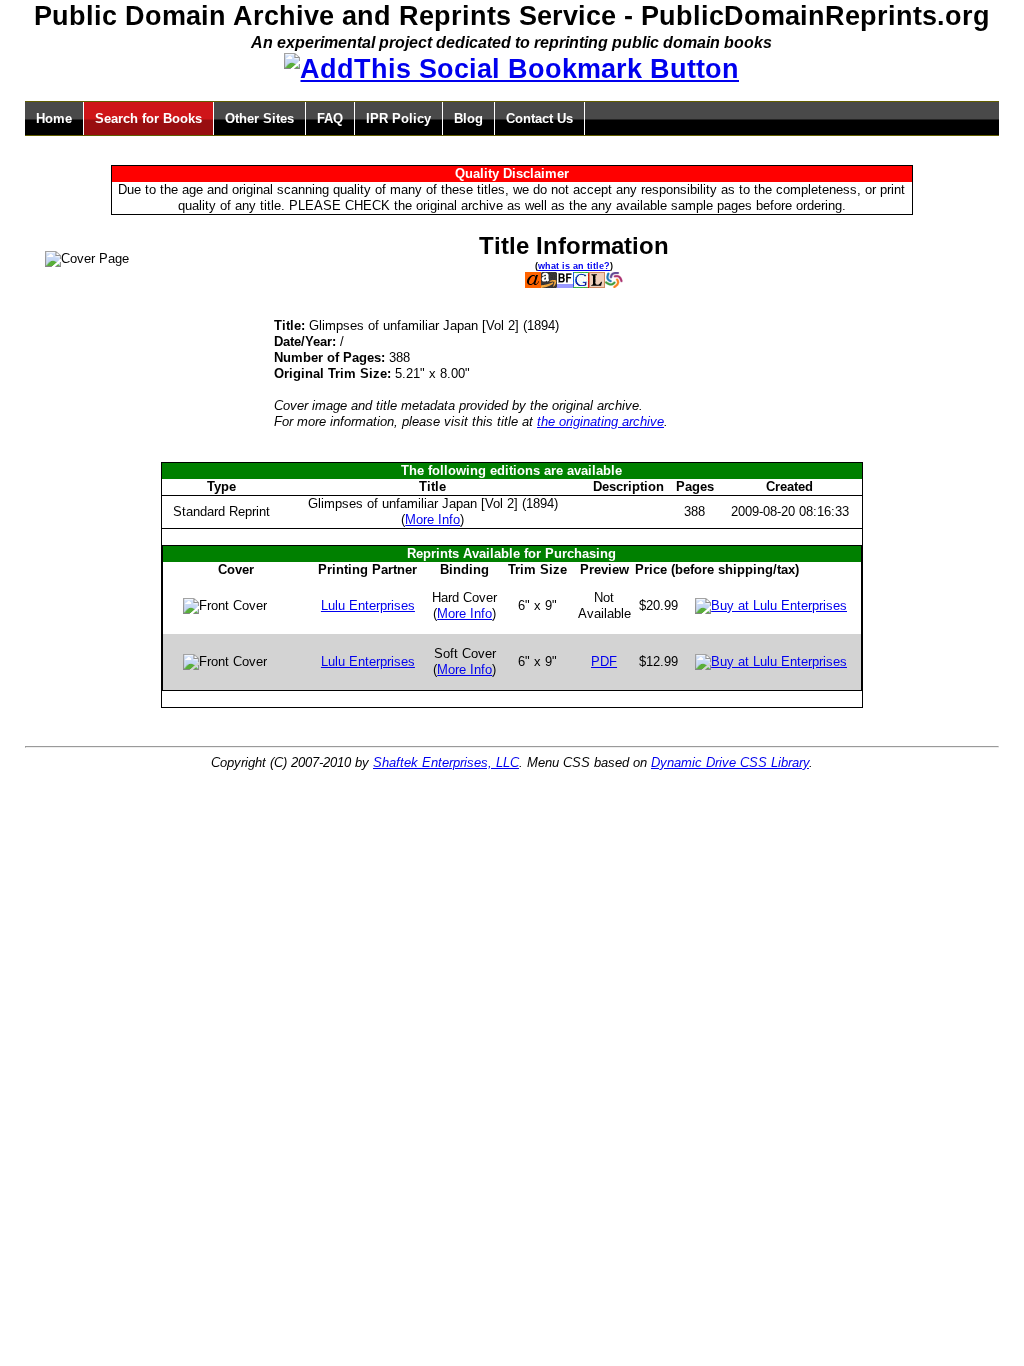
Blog (468, 118)
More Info (432, 519)
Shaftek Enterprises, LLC (446, 762)
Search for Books (148, 118)
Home (54, 118)
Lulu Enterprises (368, 605)
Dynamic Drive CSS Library (730, 762)
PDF (604, 661)
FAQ (330, 118)
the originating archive (600, 421)
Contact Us (539, 118)
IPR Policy (398, 118)
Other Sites (259, 118)
